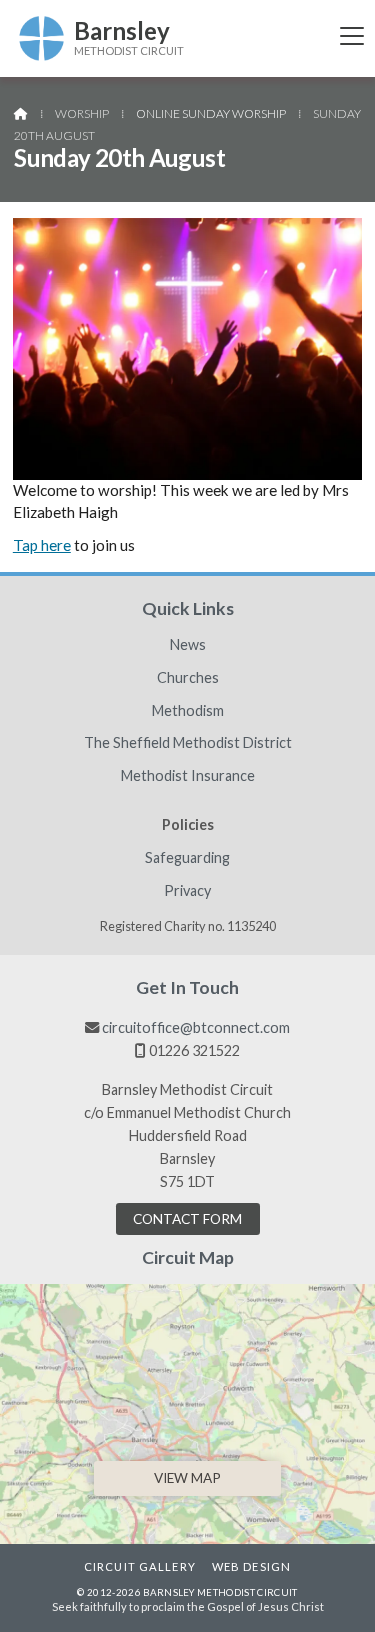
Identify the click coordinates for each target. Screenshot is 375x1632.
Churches (188, 678)
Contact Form (187, 1219)
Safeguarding (187, 858)
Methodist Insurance (188, 776)
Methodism (188, 711)
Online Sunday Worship (211, 113)
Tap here (42, 545)
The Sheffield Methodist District (188, 743)
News (188, 645)
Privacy (187, 891)
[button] (352, 35)
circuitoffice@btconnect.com (196, 1027)
